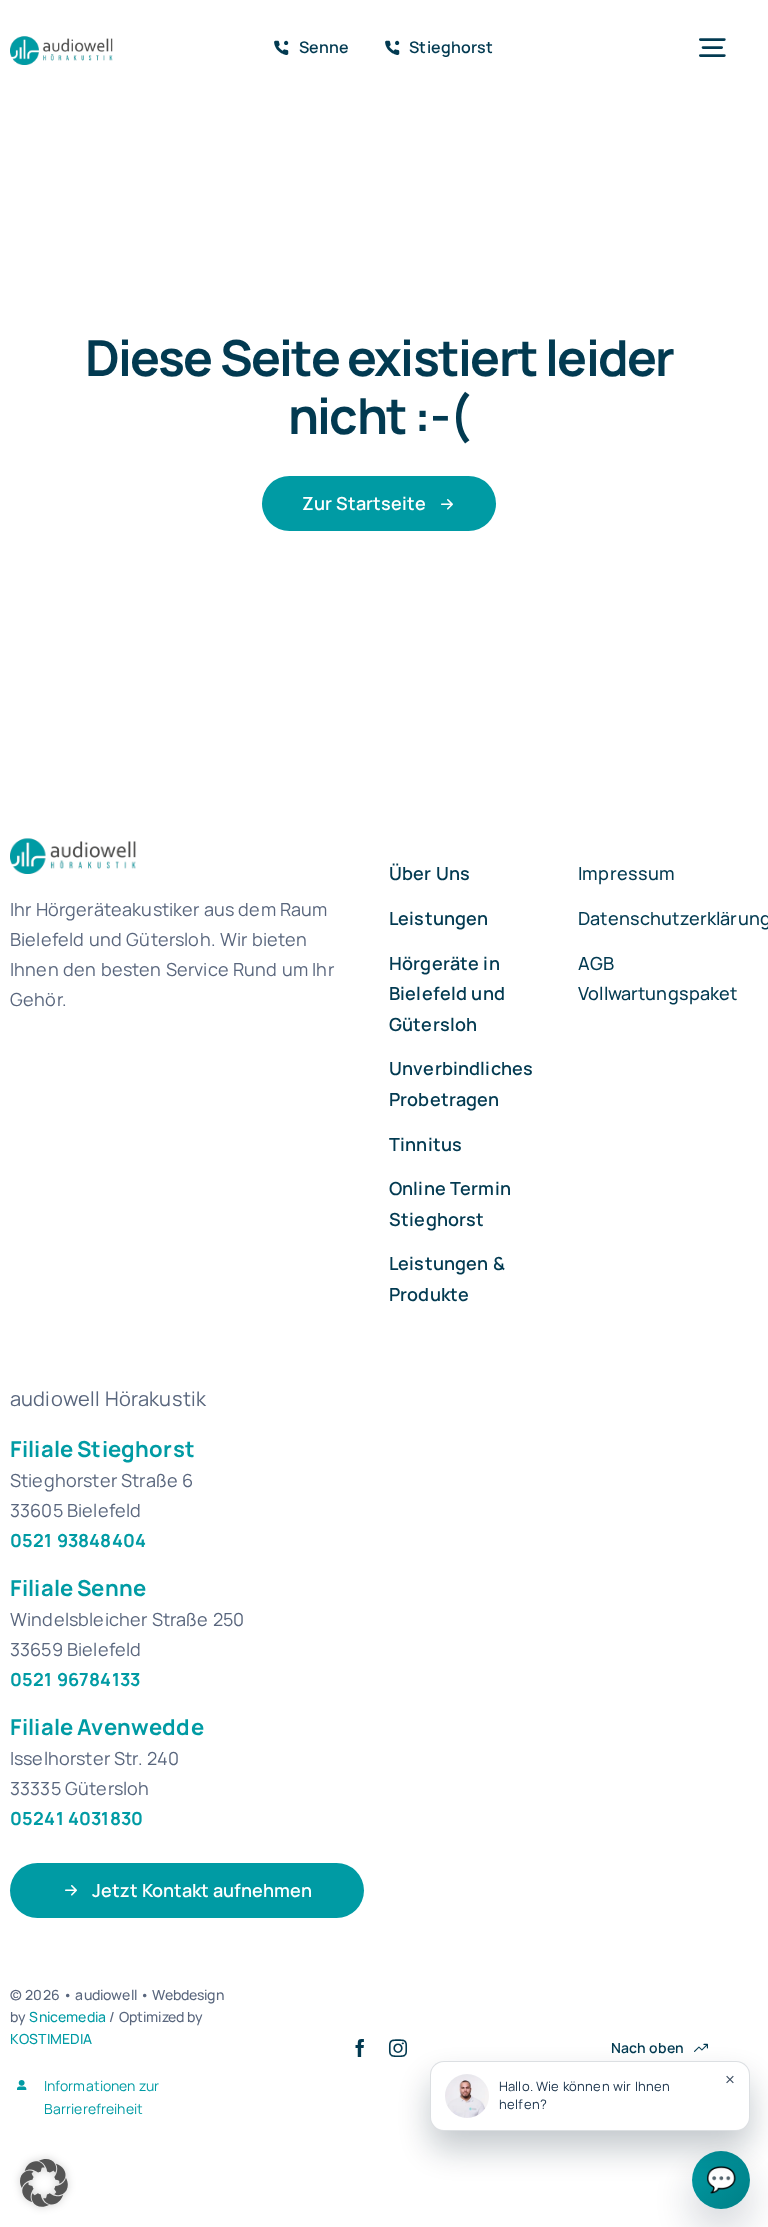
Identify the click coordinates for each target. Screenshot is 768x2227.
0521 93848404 (78, 1540)
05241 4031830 (76, 1818)
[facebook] (360, 2048)
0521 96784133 (75, 1679)
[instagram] (398, 2048)
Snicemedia (67, 2016)
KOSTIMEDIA (51, 2038)
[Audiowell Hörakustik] (72, 40)
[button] (44, 2183)
